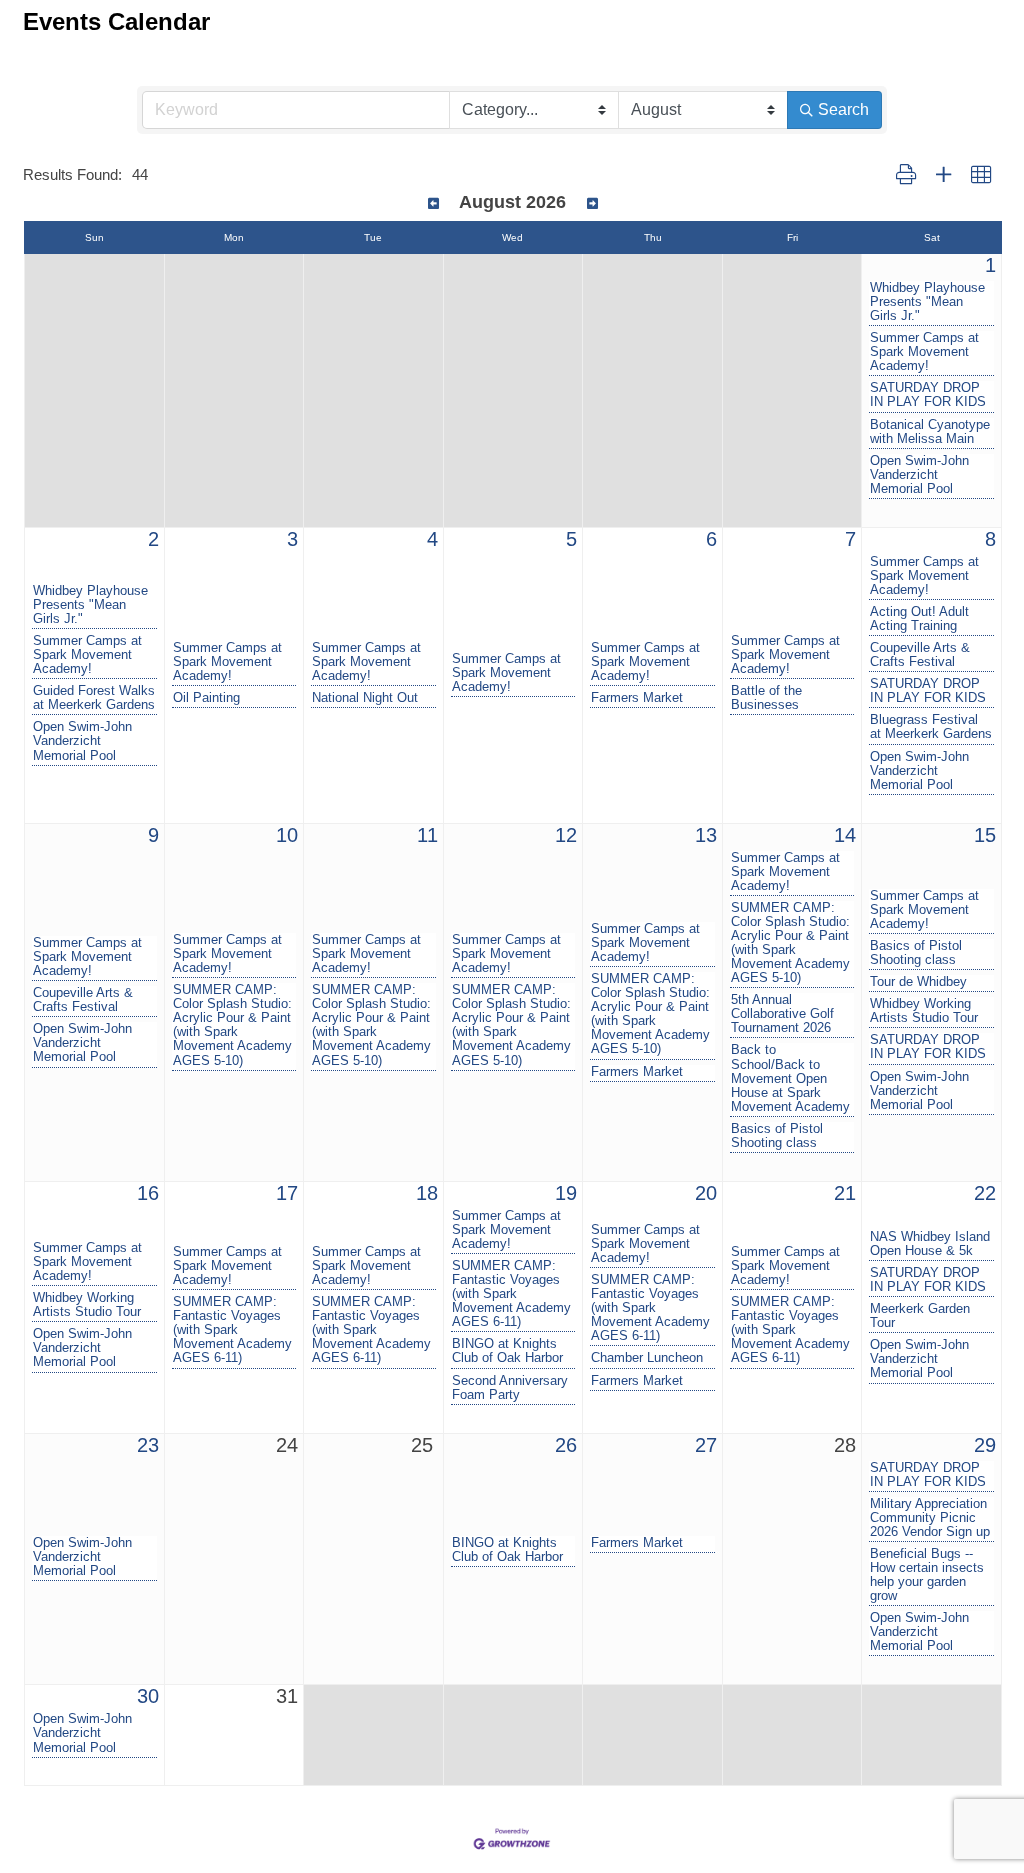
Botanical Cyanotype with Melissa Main (930, 432)
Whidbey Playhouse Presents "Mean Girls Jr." (927, 302)
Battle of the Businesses (766, 698)
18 (427, 1193)
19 (566, 1193)
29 (985, 1445)
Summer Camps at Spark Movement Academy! (924, 352)
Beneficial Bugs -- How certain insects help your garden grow (927, 1575)
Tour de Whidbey (918, 982)
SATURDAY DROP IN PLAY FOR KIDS (928, 395)
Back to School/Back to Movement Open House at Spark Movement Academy (790, 1078)
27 (706, 1445)
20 (706, 1193)
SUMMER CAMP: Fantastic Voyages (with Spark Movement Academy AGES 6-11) (232, 1330)
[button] (906, 175)
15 (985, 835)
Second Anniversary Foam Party (510, 1388)
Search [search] (843, 109)
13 (706, 835)
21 (845, 1193)
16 (148, 1193)
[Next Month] (592, 204)
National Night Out (365, 698)
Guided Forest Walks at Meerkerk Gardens (94, 698)
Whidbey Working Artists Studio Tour (924, 1011)
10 (287, 835)
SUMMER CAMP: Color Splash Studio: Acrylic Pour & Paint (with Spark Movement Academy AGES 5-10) (232, 1025)
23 (148, 1445)
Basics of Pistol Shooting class (777, 1136)
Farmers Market (637, 698)
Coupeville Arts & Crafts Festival (920, 655)
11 (427, 835)
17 (287, 1193)
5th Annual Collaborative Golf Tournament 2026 (782, 1014)
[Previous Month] (433, 204)
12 (566, 835)
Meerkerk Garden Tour (920, 1316)
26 (566, 1445)
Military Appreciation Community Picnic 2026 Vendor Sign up (930, 1518)
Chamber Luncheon (647, 1358)
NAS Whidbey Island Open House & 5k (930, 1244)
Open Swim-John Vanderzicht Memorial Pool (919, 475)
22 (985, 1193)
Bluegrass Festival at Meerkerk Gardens (931, 727)
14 (845, 835)
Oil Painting (206, 698)
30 (148, 1696)
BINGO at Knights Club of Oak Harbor (507, 1351)
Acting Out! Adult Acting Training (919, 619)
